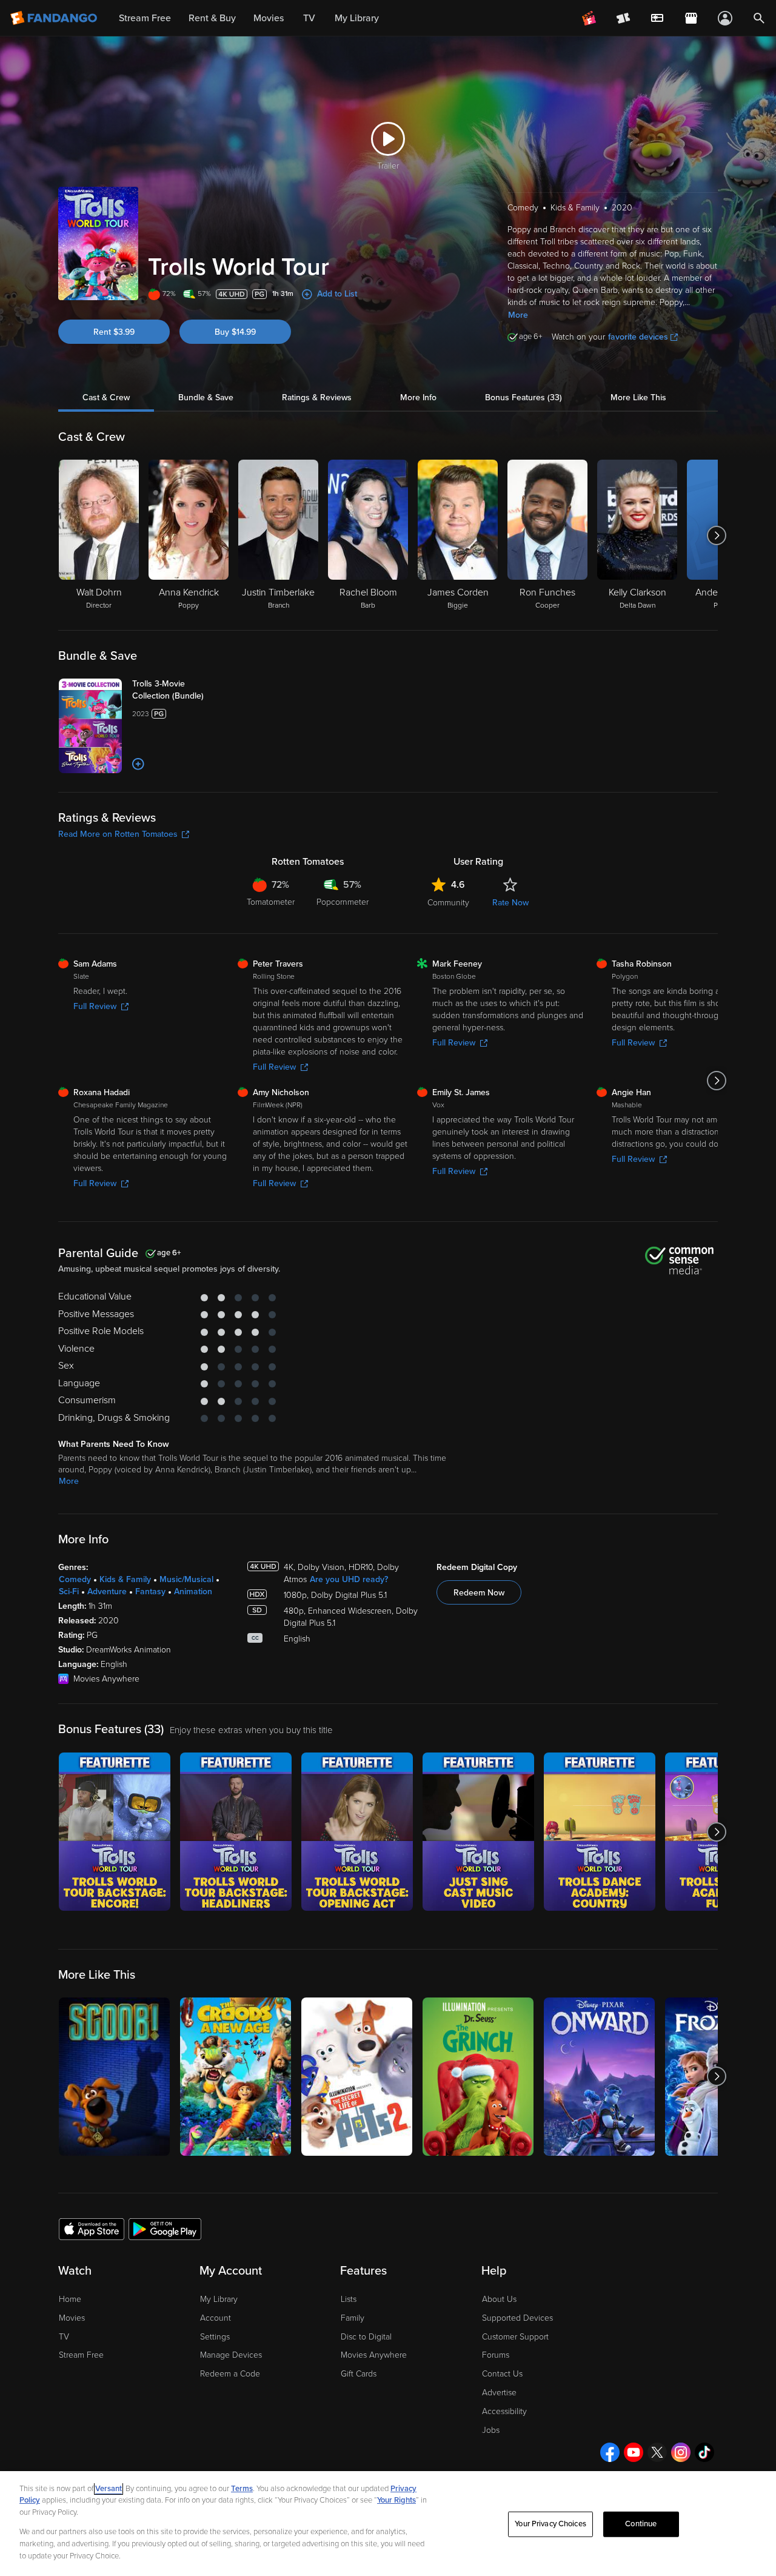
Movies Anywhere (374, 2355)
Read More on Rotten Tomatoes (118, 834)
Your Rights (396, 2500)
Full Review (95, 1006)
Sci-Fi (69, 1592)
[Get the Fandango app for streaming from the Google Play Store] (165, 2229)
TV (64, 2337)
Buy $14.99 (235, 332)
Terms (242, 2489)
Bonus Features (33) (523, 397)
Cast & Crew (106, 397)
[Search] (759, 18)
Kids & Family (125, 1579)
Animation (193, 1592)
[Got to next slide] (716, 535)
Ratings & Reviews (317, 397)
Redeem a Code (230, 2374)
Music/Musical (186, 1579)
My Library (219, 2299)
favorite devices (638, 337)
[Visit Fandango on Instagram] (681, 2452)
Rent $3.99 (114, 332)
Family (353, 2318)
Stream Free (81, 2355)
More (518, 315)
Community (448, 903)
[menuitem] (657, 18)
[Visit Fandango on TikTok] (704, 2452)
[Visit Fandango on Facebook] (610, 2452)
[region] (388, 2524)
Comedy (75, 1579)
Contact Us (502, 2374)
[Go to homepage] (55, 18)
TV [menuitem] (309, 18)
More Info (418, 397)
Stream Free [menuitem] (145, 18)
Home (70, 2299)
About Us (499, 2299)
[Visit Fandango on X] (657, 2452)
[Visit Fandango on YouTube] (634, 2452)
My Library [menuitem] (357, 18)
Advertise (499, 2393)
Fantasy (150, 1592)
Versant (109, 2489)
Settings (215, 2337)
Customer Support (515, 2337)
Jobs (491, 2430)
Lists (349, 2299)
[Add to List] (138, 764)
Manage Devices (231, 2355)
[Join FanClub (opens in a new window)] (589, 18)
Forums (496, 2355)
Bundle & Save (206, 397)
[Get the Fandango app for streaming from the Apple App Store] (92, 2229)
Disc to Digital (366, 2337)
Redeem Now (479, 1593)
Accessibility (504, 2411)
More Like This (638, 397)
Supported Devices (517, 2318)
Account (216, 2318)
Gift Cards (359, 2374)
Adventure (107, 1592)
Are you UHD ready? (349, 1579)
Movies (72, 2318)
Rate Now (510, 903)
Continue (641, 2524)
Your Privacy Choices (550, 2524)
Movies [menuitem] (269, 18)
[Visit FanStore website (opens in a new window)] (691, 18)
